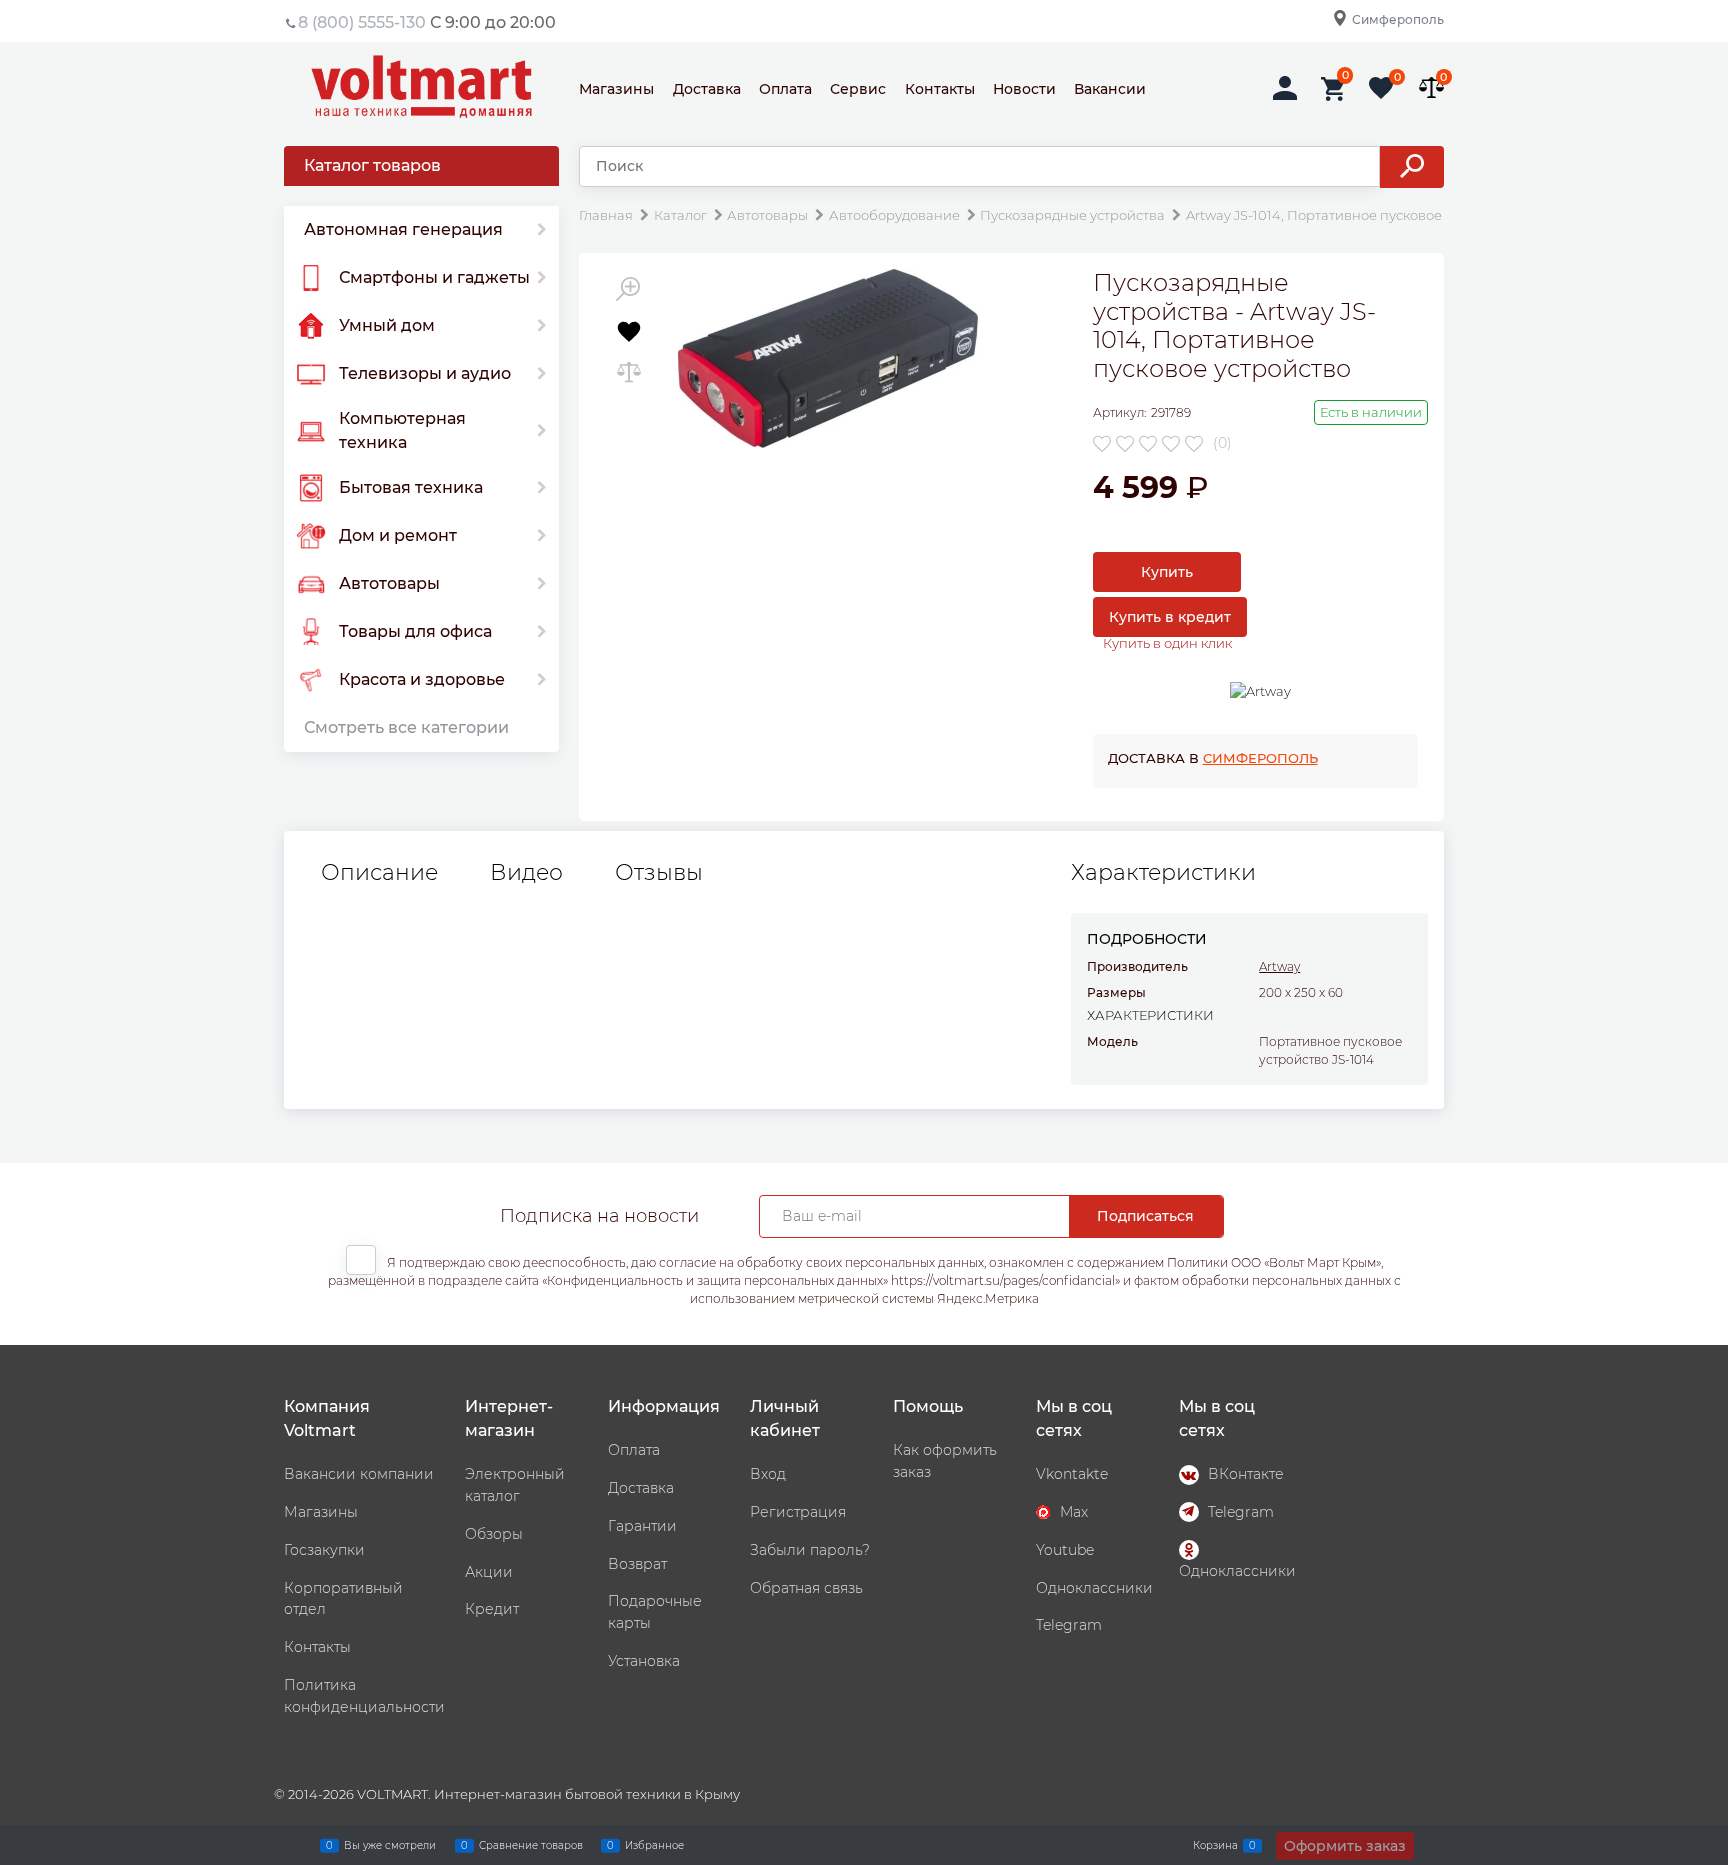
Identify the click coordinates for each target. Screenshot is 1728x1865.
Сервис (858, 89)
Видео (526, 873)
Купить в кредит (1170, 617)
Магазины (616, 89)
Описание (379, 873)
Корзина (1215, 1844)
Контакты (940, 89)
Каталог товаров (372, 165)
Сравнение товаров (531, 1844)
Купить (1167, 572)
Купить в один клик (1167, 643)
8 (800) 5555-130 (362, 22)
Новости (1024, 89)
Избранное (654, 1844)
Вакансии (1110, 89)
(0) (1222, 443)
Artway (1279, 966)
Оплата (785, 89)
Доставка (707, 89)
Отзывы (659, 873)
